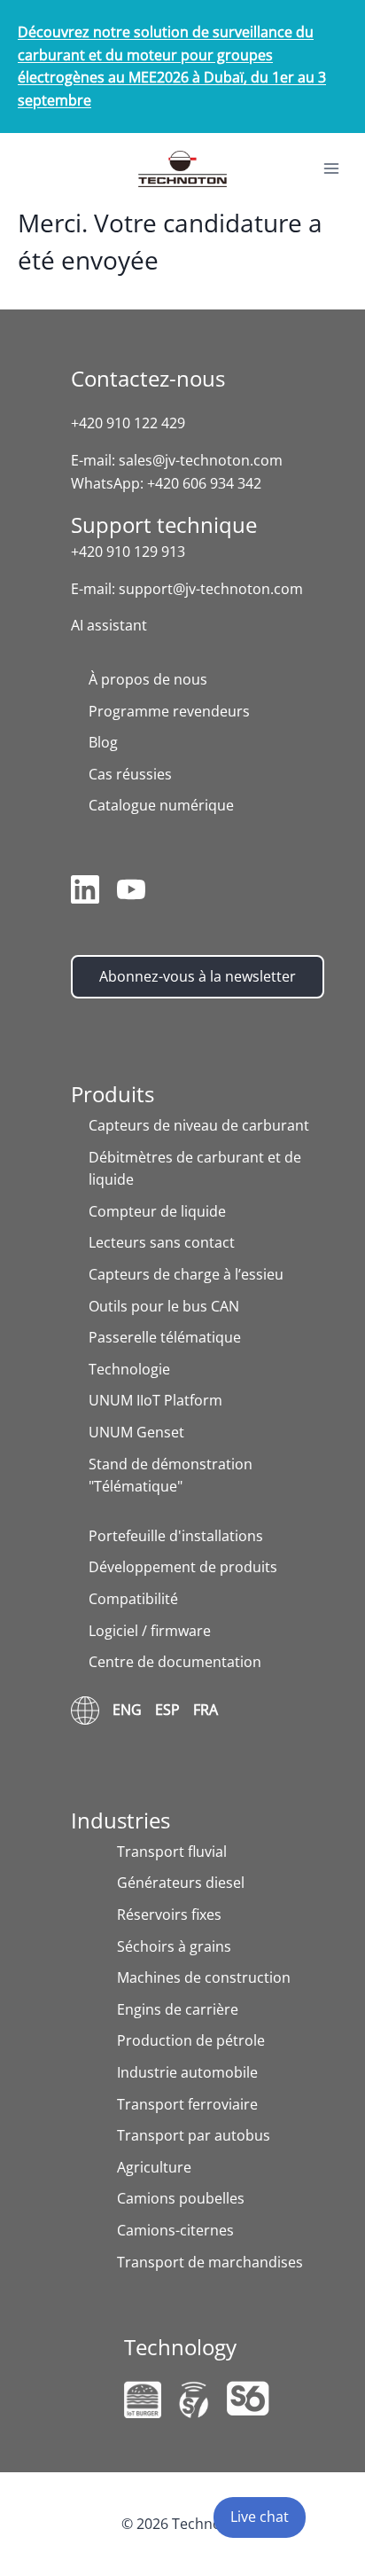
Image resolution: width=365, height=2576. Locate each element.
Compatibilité (133, 1599)
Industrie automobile (187, 2072)
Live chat (260, 2517)
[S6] (248, 2398)
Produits (113, 1094)
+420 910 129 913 (128, 552)
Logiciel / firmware (150, 1631)
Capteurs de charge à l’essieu (186, 1274)
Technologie (129, 1369)
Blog (103, 742)
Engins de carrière (178, 2009)
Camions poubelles (181, 2198)
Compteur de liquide (157, 1211)
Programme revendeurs (169, 711)
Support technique (164, 525)
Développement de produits (183, 1567)
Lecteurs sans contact (162, 1242)
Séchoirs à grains (174, 1946)
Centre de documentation (175, 1662)
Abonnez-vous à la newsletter (198, 976)
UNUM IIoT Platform (155, 1400)
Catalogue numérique (161, 805)
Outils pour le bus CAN (164, 1306)
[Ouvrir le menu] (331, 169)
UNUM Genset (136, 1432)
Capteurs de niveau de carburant (199, 1125)
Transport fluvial (172, 1852)
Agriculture (154, 2167)
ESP (167, 1710)
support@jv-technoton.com (211, 589)
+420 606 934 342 (204, 483)
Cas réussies (130, 774)
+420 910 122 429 (128, 423)
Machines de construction (204, 1977)
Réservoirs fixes (169, 1914)
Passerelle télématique (165, 1337)
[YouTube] (131, 893)
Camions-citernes (175, 2230)
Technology (180, 2347)
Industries (120, 1820)
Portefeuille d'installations (176, 1536)
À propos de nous (148, 679)
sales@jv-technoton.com (201, 460)
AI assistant (109, 625)
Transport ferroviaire (187, 2104)
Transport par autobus (194, 2135)
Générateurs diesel (181, 1883)
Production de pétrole (191, 2040)
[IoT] (143, 2400)
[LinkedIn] (85, 893)
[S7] (194, 2400)
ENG (127, 1710)
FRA (206, 1710)
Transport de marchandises (210, 2262)
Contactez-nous (148, 378)
